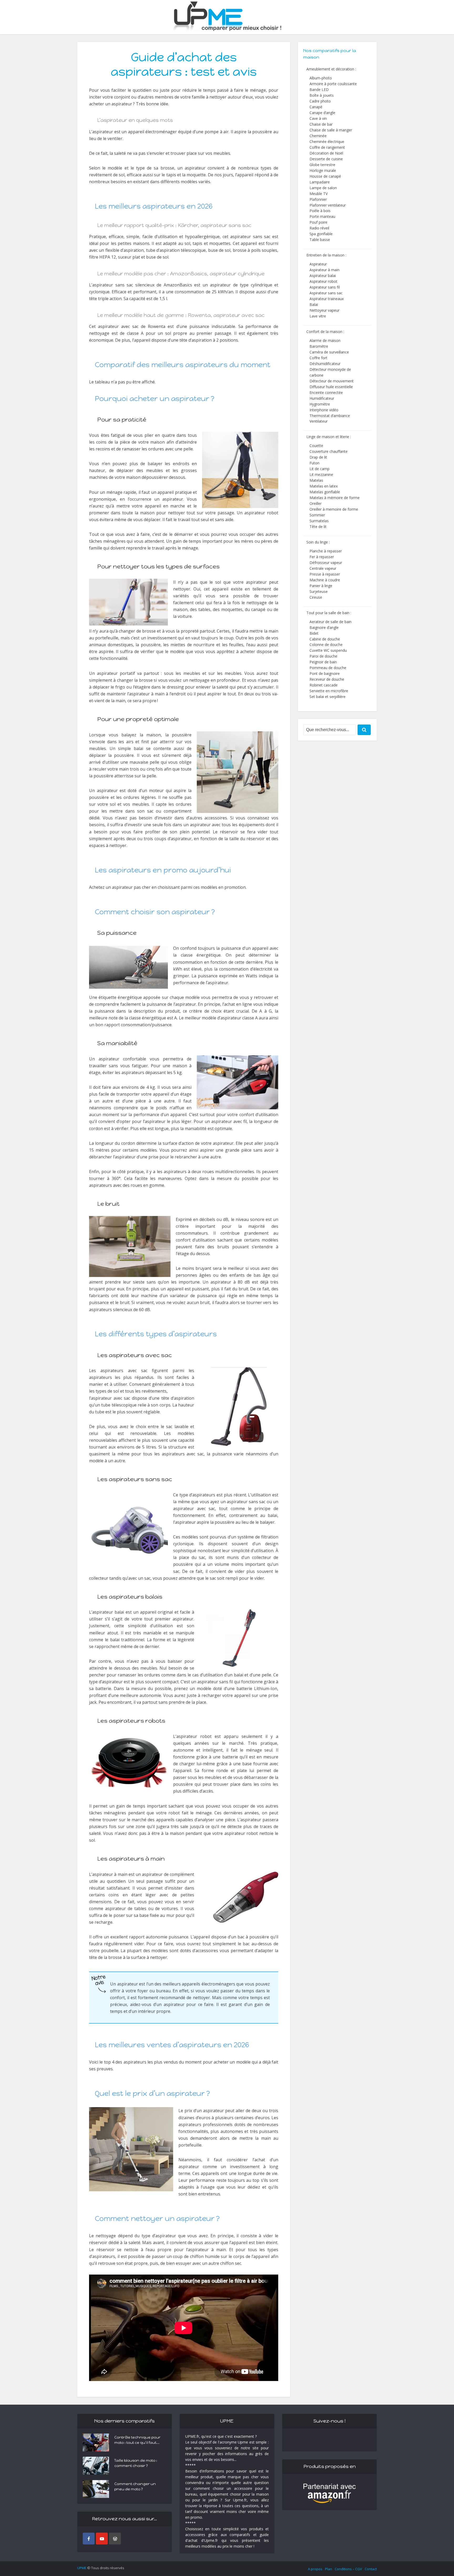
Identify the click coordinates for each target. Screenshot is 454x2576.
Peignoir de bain (323, 662)
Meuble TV (319, 194)
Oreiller (316, 503)
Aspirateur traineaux (327, 299)
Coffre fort (318, 358)
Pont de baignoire (325, 673)
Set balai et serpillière (327, 697)
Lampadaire (320, 182)
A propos (315, 2569)
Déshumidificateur (325, 364)
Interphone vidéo (324, 410)
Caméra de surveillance (329, 352)
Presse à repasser (325, 574)
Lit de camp (319, 469)
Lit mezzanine (321, 474)
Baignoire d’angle (324, 627)
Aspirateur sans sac (326, 293)
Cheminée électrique (327, 142)
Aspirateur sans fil (325, 287)
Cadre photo (320, 101)
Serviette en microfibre (329, 691)
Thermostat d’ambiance (330, 416)
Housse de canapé (325, 176)
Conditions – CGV (348, 2569)
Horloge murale (323, 170)
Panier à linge (321, 586)
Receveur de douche (327, 679)
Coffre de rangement (327, 147)
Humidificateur (322, 398)
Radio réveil (319, 228)
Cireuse (316, 597)
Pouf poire (318, 222)
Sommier (317, 515)
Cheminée (318, 136)
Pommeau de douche (328, 668)
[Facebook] (89, 2539)
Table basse (320, 240)
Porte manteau (322, 216)
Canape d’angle (322, 113)
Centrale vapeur (323, 568)
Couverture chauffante (329, 451)
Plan (329, 2569)
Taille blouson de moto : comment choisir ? (136, 2463)
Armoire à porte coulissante (333, 84)
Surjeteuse (319, 591)
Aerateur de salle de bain (331, 622)
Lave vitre (318, 316)
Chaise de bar (321, 124)
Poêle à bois (320, 211)
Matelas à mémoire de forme (335, 498)
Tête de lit (318, 527)
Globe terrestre (322, 165)
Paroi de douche (323, 656)
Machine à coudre (325, 580)
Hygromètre (320, 404)
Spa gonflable (321, 234)
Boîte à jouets (322, 95)
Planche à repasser (326, 551)
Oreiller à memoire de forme (334, 509)
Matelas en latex (324, 486)
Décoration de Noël (326, 153)
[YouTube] (102, 2539)
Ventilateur (319, 421)
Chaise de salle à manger (331, 130)
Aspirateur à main (324, 270)
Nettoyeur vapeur (324, 310)
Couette (316, 446)
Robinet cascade (324, 685)
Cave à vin (318, 118)
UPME (82, 2568)
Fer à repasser (322, 557)
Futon (314, 463)
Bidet (314, 633)
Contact (371, 2569)
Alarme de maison (325, 340)
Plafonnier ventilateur (328, 205)
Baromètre (319, 346)
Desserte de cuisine (326, 159)
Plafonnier (318, 199)
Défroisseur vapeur (326, 563)
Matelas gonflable (325, 492)
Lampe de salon (323, 188)
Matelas (316, 480)
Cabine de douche (325, 639)
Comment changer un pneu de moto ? (135, 2487)
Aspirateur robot (323, 281)
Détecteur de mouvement (332, 381)
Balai (314, 304)
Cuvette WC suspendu (328, 650)
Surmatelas (319, 521)
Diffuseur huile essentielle (331, 387)
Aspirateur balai (323, 276)
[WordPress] (115, 2539)
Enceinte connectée (326, 392)
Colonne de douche (326, 645)
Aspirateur (318, 264)
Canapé (316, 107)
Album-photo (321, 78)
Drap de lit (318, 457)
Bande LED (319, 89)
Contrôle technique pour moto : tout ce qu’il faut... (137, 2440)
